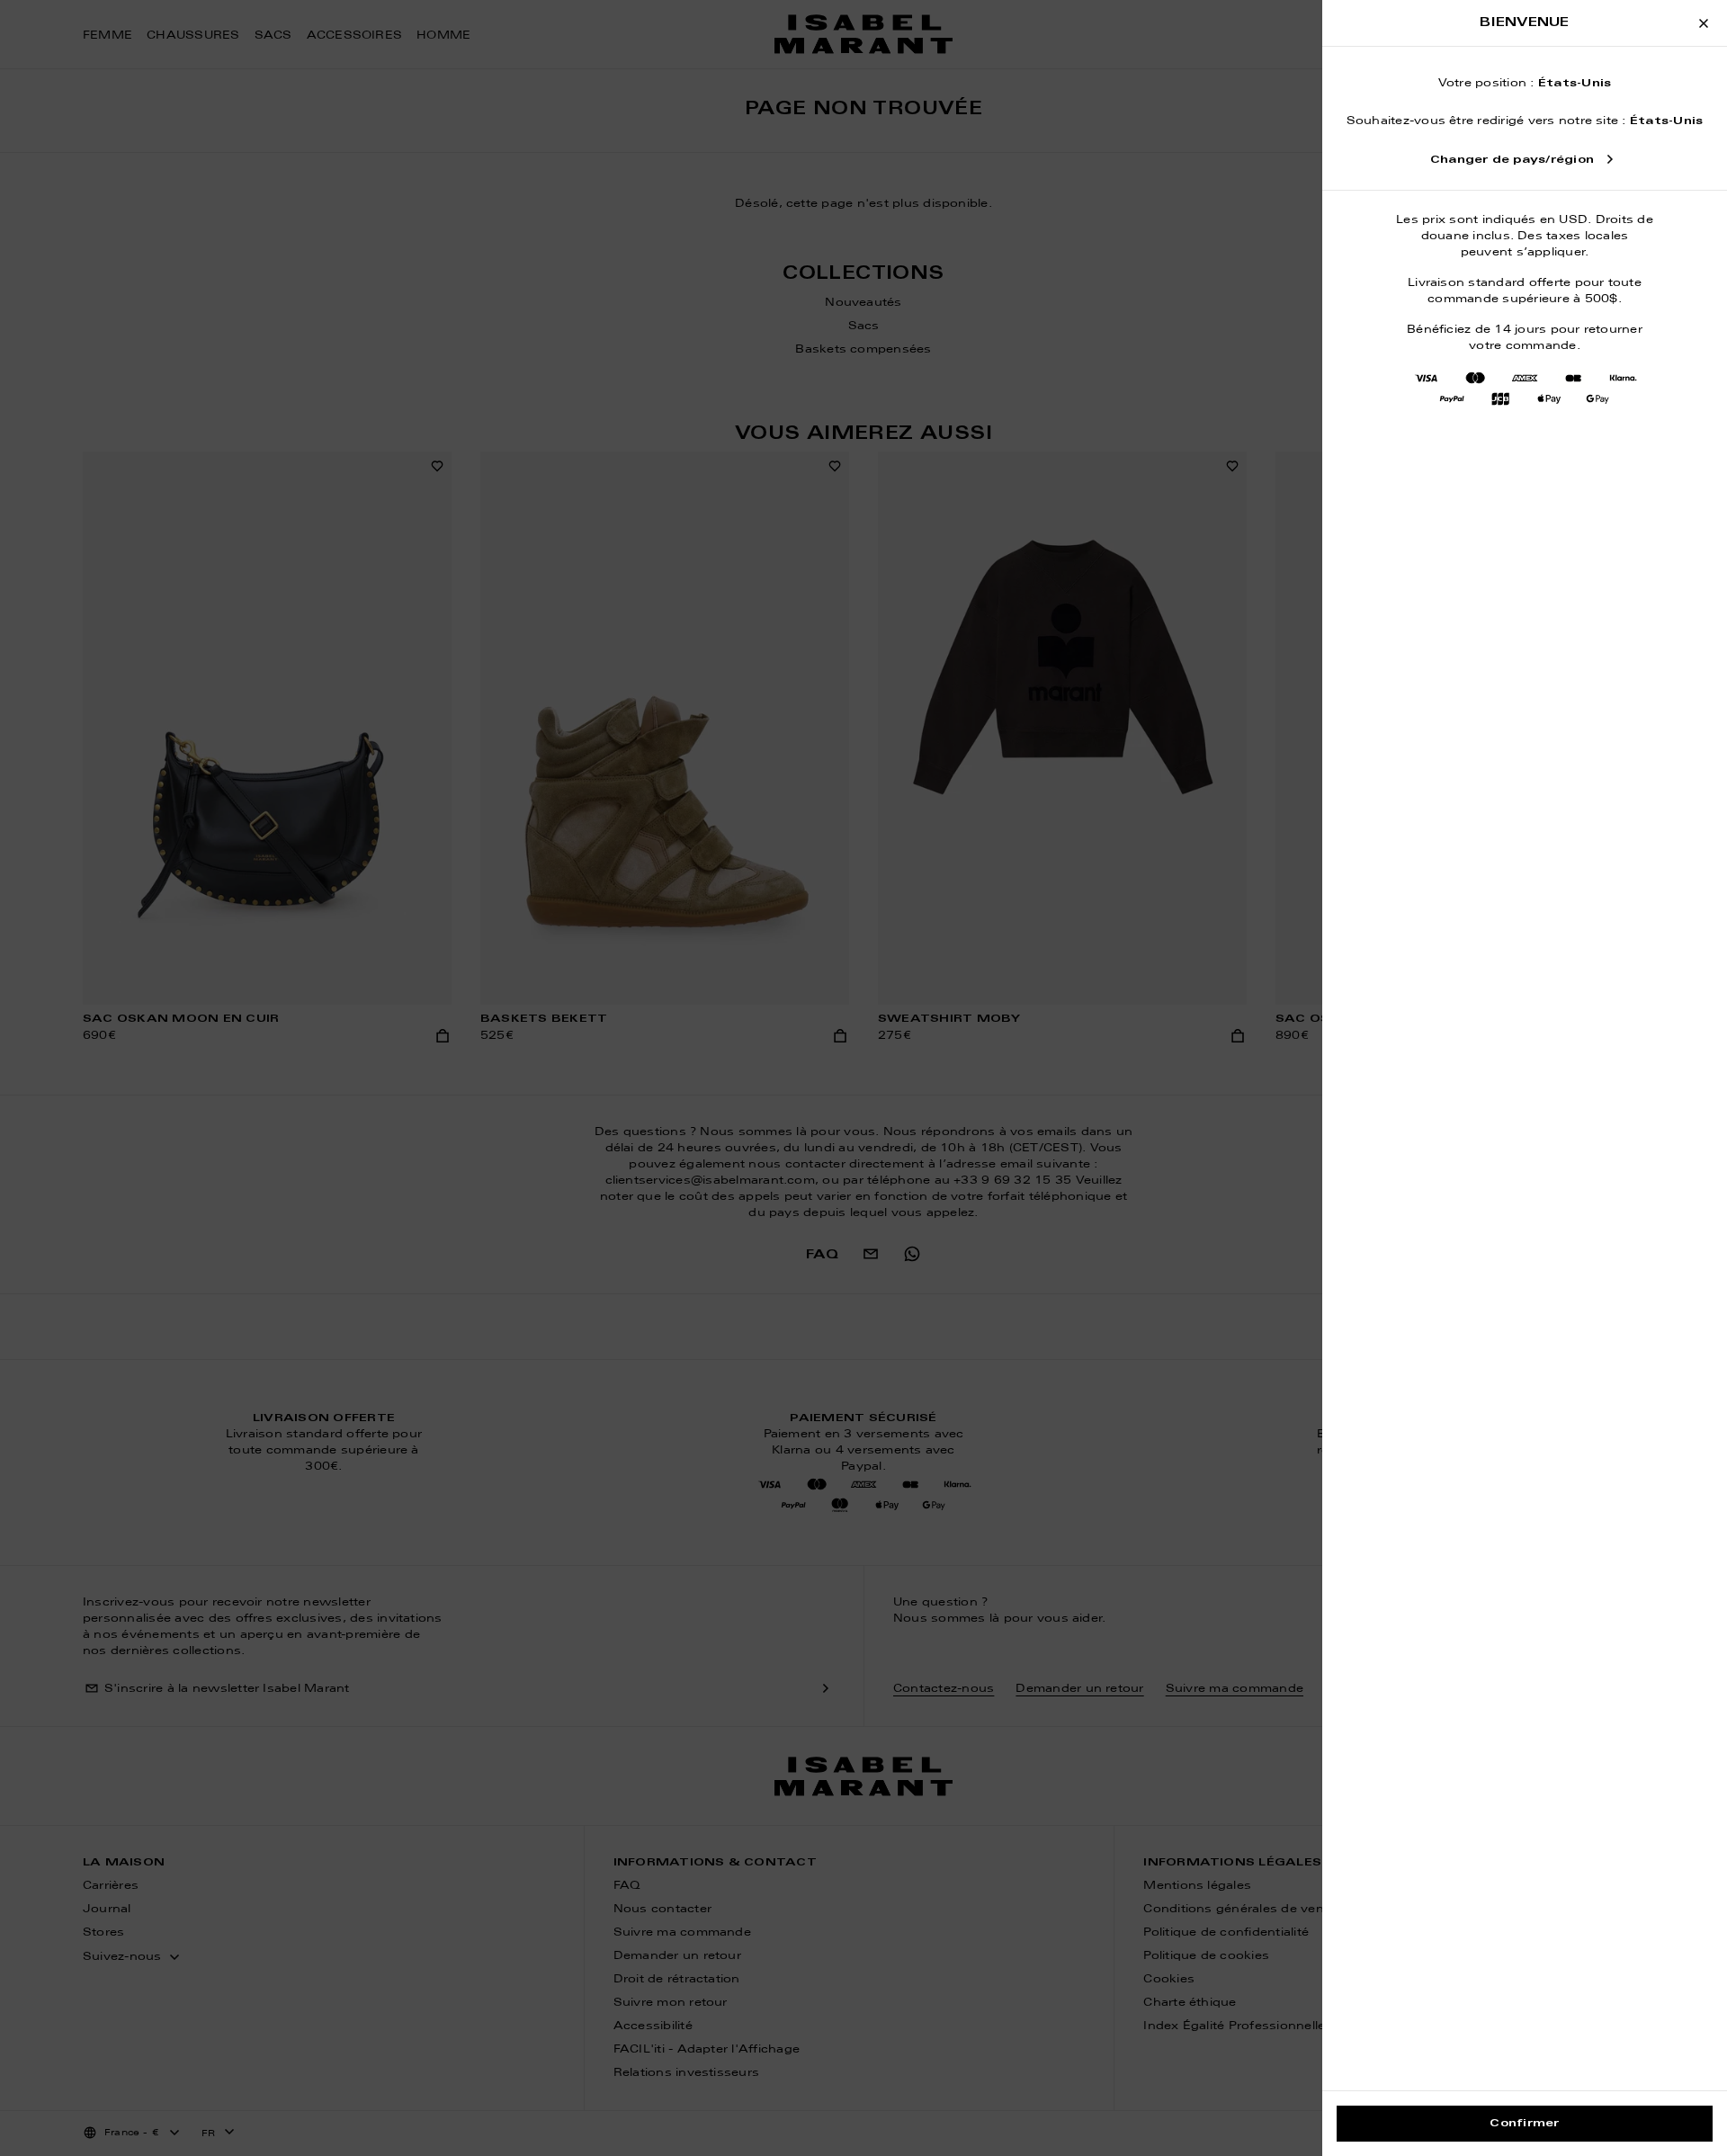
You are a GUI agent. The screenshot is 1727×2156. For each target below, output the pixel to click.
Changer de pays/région (1512, 160)
